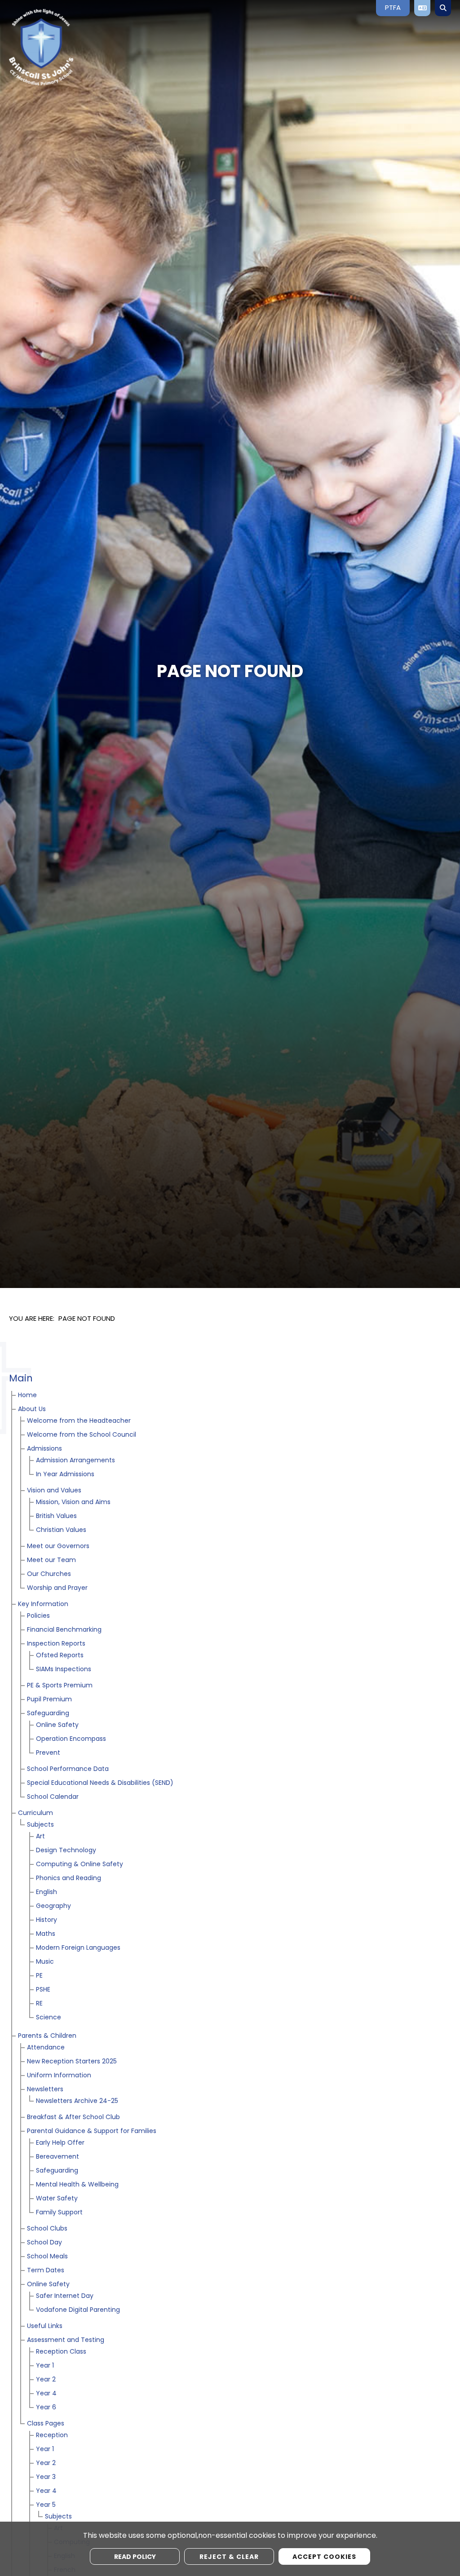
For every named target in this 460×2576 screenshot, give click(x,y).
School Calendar (53, 1797)
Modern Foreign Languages (78, 1948)
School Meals (47, 2257)
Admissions (44, 1449)
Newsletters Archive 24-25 (77, 2101)
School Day (44, 2243)
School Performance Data (68, 1769)
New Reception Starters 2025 (72, 2062)
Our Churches (49, 1574)
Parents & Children (47, 2036)
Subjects (40, 1825)
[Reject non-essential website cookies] (229, 2556)
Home (27, 1396)
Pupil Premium (49, 1700)
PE (39, 1976)
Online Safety (57, 1725)
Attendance (46, 2048)
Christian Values (61, 1530)
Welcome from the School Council (82, 1435)
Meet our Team (51, 1560)
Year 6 (46, 2408)
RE (39, 2004)
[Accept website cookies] (324, 2556)
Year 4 (46, 2394)
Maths (46, 1934)
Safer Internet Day (65, 2296)
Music (45, 1962)
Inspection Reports (56, 1644)
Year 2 (46, 2380)
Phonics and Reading (69, 1879)
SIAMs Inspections (64, 1670)
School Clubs (47, 2229)
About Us (32, 1410)
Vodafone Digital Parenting (78, 2310)
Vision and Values (54, 1491)
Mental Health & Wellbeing (77, 2185)
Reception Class (61, 2352)
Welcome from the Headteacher (79, 1421)
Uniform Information (59, 2076)
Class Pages (46, 2424)
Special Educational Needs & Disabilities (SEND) (100, 1783)
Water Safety (57, 2199)
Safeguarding (48, 1714)
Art (40, 1837)
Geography (53, 1906)
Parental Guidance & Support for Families (92, 2131)
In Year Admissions (65, 1475)
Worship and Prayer (57, 1588)
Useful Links (45, 2326)
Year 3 (46, 2477)
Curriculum (35, 1813)
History (46, 1920)
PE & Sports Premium (60, 1686)
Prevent (48, 1753)
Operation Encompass (71, 1739)
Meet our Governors (58, 1547)
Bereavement (57, 2157)
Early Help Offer (60, 2143)
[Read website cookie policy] (135, 2556)
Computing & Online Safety (80, 1865)
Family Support (59, 2213)
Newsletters (45, 2090)
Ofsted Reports (60, 1656)
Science (49, 2018)
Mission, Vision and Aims (73, 1503)
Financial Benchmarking (64, 1630)
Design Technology (66, 1851)
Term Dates (46, 2271)
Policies (38, 1616)
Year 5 (46, 2505)
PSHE (43, 1990)
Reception (52, 2436)
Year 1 (45, 2366)
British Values (56, 1516)
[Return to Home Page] (74, 47)
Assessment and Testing (66, 2340)
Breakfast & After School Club (73, 2118)
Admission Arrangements (75, 1461)
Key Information (43, 1604)
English (46, 1892)
